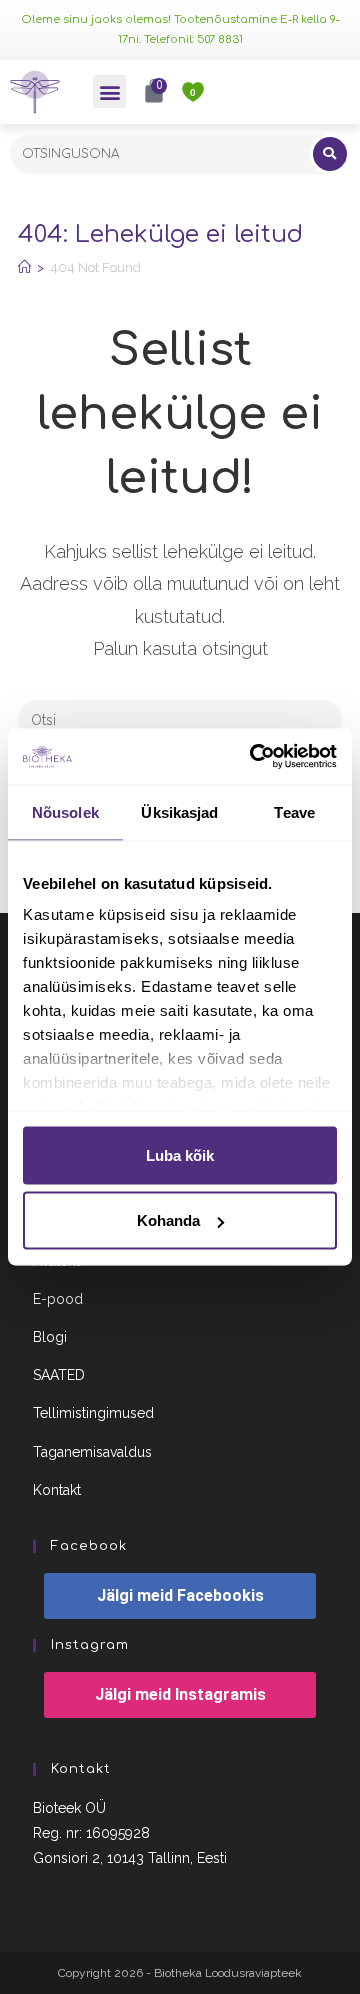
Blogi (50, 1337)
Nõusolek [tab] (65, 811)
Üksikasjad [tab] (179, 811)
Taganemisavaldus (92, 1452)
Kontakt (57, 1490)
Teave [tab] (294, 811)
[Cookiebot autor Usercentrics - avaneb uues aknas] (254, 757)
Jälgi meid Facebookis (180, 1595)
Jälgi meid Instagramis (180, 1694)
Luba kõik (180, 1154)
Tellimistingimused (93, 1413)
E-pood (58, 1299)
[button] (109, 91)
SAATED (59, 1375)
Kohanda (168, 1220)
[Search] (330, 154)
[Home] (24, 267)
